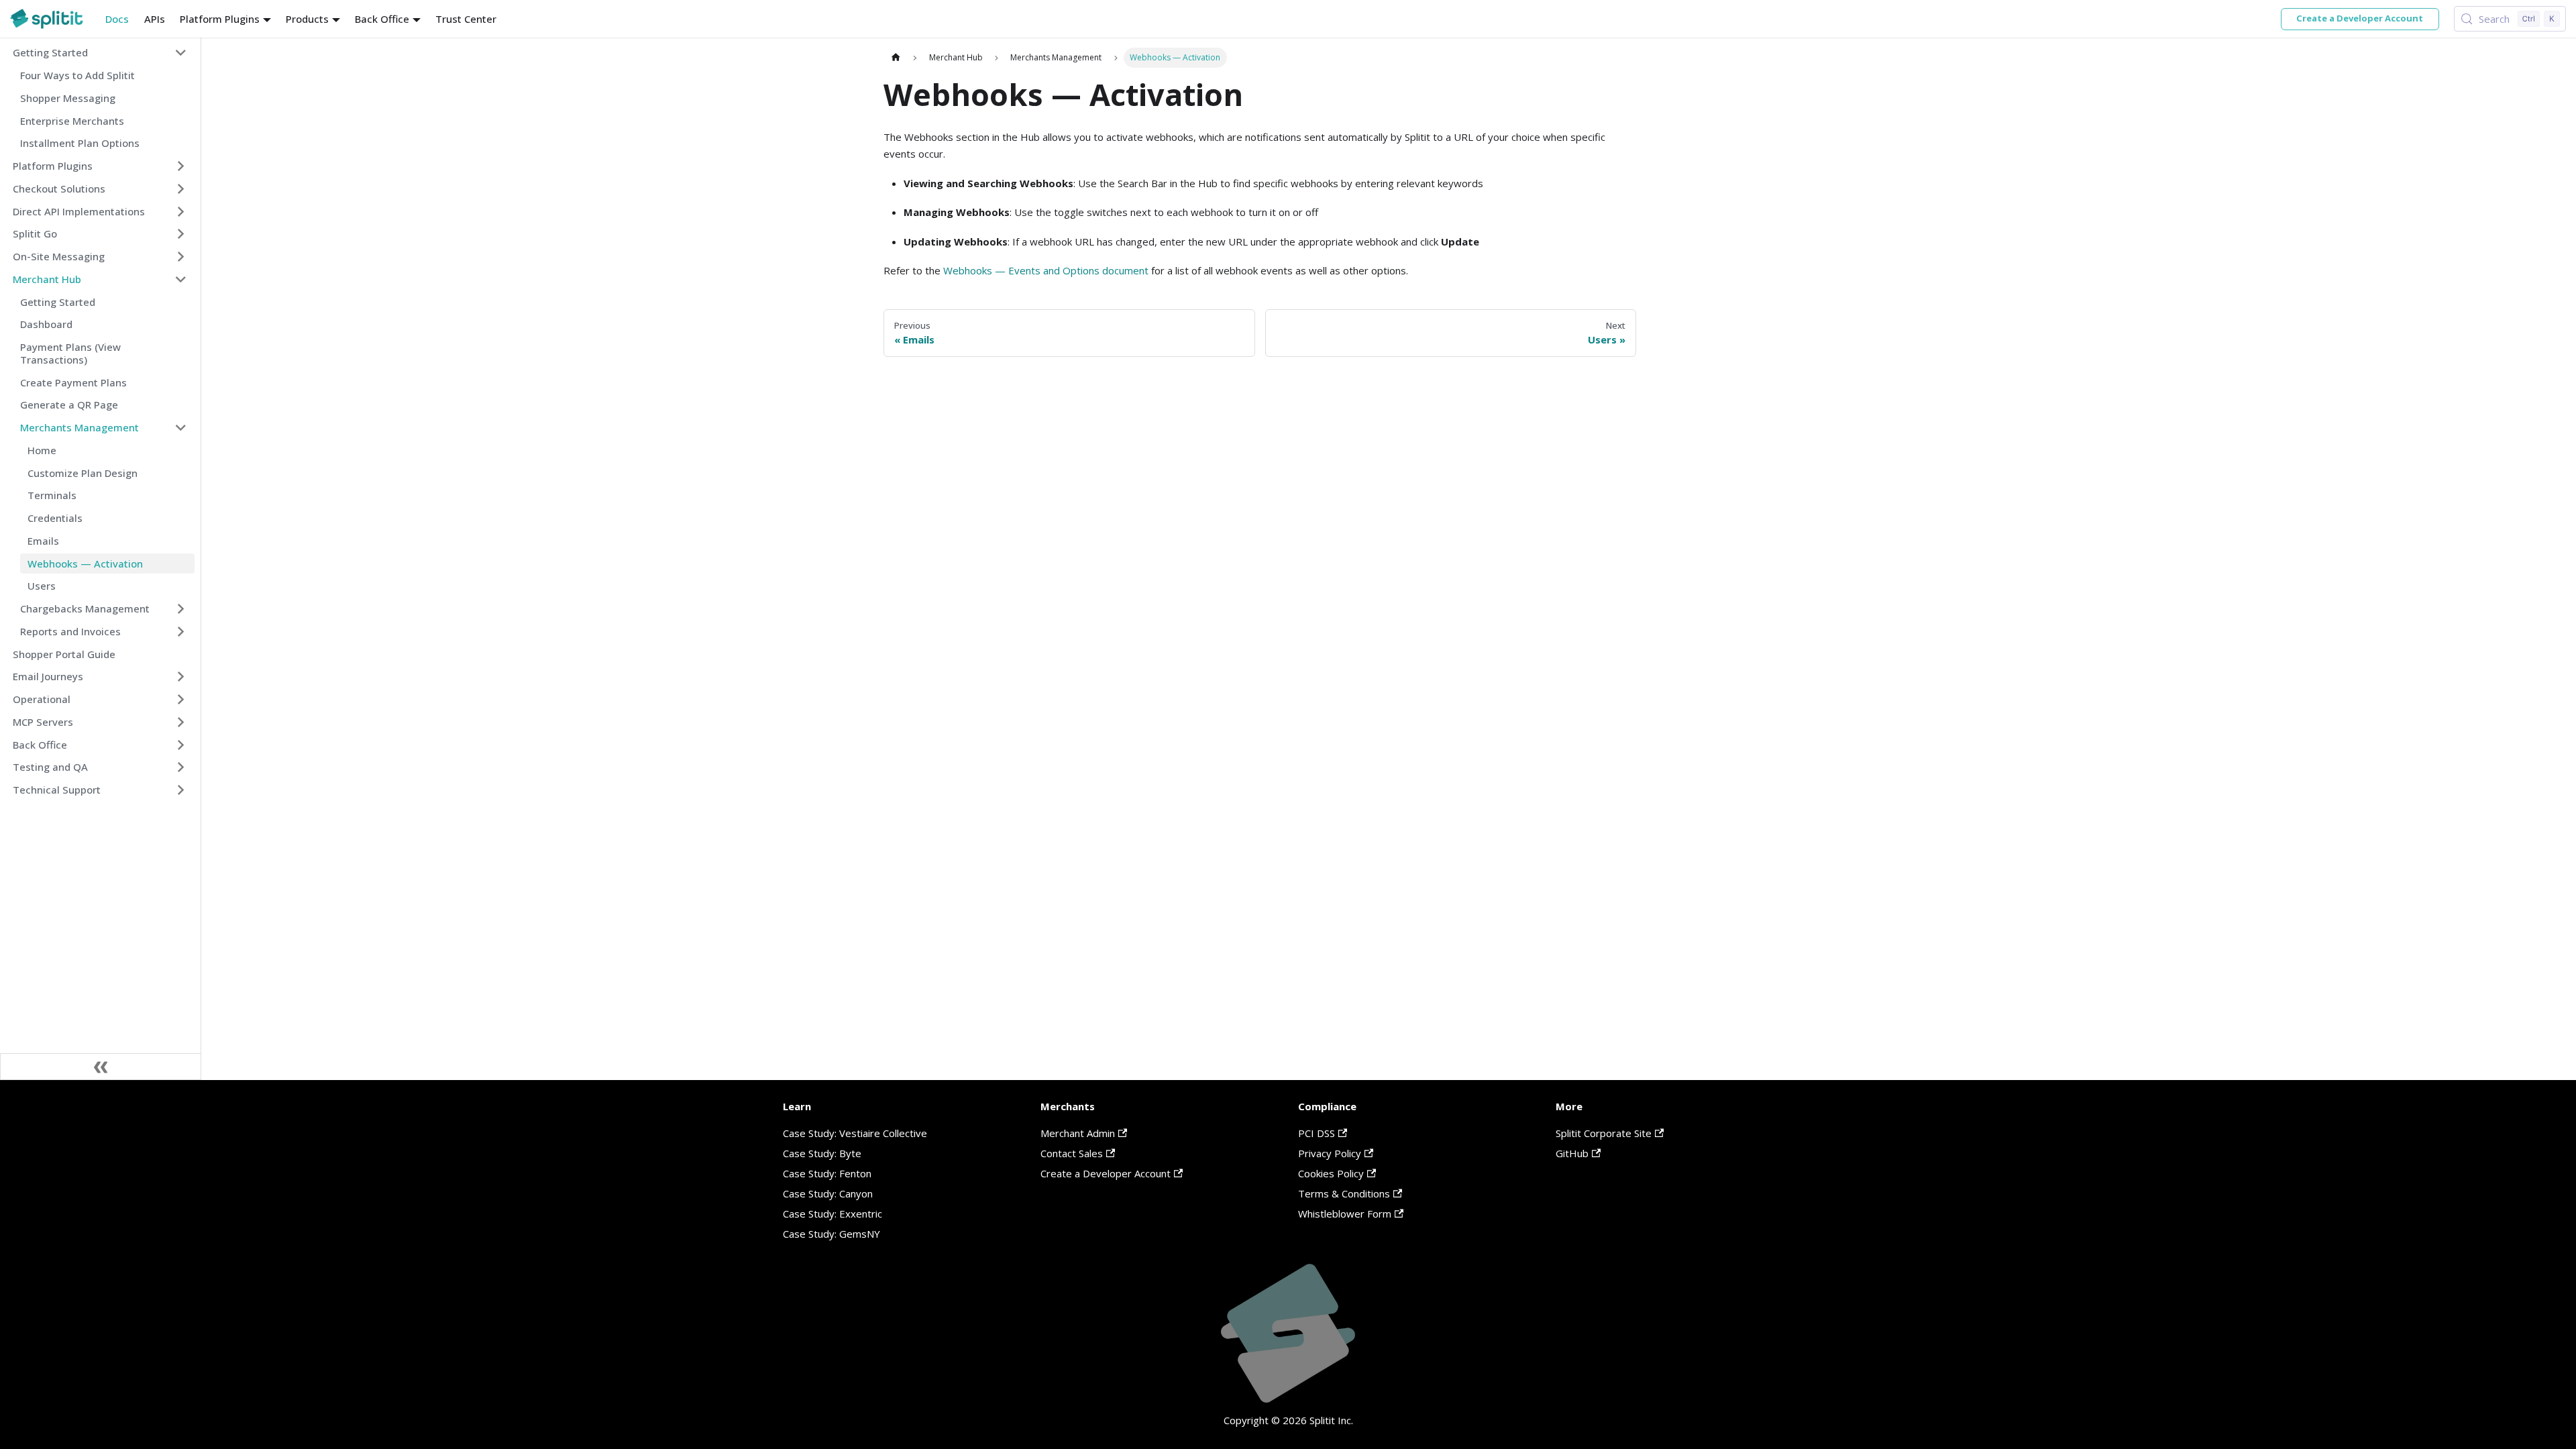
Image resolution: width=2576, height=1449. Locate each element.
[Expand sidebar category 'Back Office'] (181, 745)
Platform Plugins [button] (220, 19)
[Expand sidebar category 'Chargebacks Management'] (181, 609)
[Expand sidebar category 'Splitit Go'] (181, 234)
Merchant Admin (1078, 1133)
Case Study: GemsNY (831, 1234)
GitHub (1572, 1153)
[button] (100, 53)
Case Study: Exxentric (833, 1214)
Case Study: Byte (822, 1153)
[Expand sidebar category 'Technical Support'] (181, 790)
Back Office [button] (382, 19)
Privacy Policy (1330, 1153)
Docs (117, 19)
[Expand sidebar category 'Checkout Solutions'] (181, 189)
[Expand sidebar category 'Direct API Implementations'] (181, 211)
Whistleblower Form (1345, 1214)
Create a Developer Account (2360, 18)
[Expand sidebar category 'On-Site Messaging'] (181, 257)
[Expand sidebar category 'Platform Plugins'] (181, 166)
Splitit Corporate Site (1604, 1133)
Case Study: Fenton (827, 1173)
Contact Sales (1072, 1153)
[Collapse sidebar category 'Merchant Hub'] (181, 279)
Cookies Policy (1331, 1173)
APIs (155, 19)
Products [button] (307, 19)
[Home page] (896, 57)
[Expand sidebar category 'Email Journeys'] (181, 677)
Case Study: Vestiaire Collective (855, 1133)
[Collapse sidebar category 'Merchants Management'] (181, 428)
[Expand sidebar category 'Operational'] (181, 700)
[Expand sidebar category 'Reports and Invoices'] (181, 631)
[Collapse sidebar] (101, 1067)
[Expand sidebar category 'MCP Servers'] (181, 722)
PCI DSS (1317, 1133)
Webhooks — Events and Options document (1046, 270)
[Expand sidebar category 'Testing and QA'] (181, 767)
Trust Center (466, 19)
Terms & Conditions (1344, 1193)
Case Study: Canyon (828, 1193)
